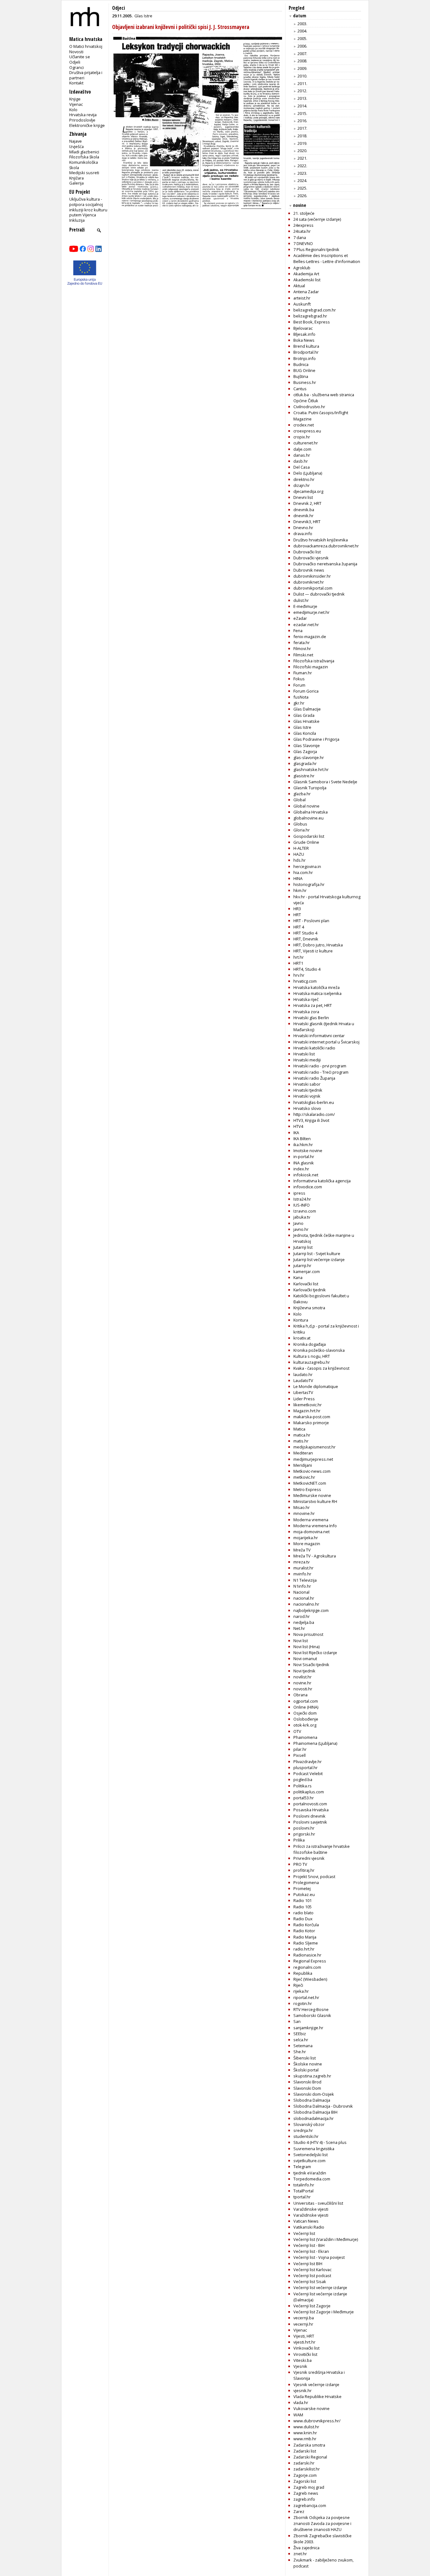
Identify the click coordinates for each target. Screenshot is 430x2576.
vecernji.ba (304, 2318)
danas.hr (302, 455)
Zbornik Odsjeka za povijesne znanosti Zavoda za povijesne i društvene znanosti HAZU (322, 2523)
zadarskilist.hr (307, 2469)
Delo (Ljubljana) (308, 473)
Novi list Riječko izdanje (315, 1653)
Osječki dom (305, 1713)
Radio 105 (303, 1907)
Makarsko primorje (311, 1423)
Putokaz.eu (304, 1894)
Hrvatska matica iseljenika (317, 993)
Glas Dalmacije (307, 709)
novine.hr (302, 1683)
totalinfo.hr (304, 2185)
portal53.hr (304, 1798)
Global (300, 800)
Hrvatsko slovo (307, 1108)
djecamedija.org (308, 491)
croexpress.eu (307, 431)
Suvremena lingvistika (314, 2149)
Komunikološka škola (84, 165)
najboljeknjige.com (311, 1610)
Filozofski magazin (311, 667)
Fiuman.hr (303, 673)
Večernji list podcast (312, 2276)
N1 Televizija (305, 1580)
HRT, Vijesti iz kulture (313, 951)
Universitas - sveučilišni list (318, 2203)
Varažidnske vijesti (311, 2215)
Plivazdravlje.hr (308, 1762)
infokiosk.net (306, 1175)
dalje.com (302, 449)
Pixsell (300, 1755)
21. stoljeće (304, 213)
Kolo (73, 110)
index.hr (301, 1169)
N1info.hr (302, 1586)
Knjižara (76, 178)
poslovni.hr (304, 1828)
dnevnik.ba (304, 510)
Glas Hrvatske (306, 721)
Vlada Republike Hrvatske (317, 2396)
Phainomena (305, 1737)
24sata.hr (302, 231)
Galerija (76, 183)
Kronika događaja (310, 1344)
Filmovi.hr (302, 648)
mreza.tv (301, 1562)
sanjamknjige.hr (308, 2028)
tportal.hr (302, 2197)
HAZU (299, 854)
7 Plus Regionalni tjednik (316, 249)
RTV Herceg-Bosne (311, 2009)
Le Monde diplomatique (316, 1386)
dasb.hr (301, 461)
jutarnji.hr (302, 1265)
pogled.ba (303, 1779)
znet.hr (300, 2554)
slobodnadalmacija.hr (314, 2118)
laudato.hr (303, 1374)
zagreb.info (304, 2499)
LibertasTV (303, 1392)
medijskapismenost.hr (314, 1447)
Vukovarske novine (311, 2408)
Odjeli (75, 62)
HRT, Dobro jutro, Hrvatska (318, 945)
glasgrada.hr (305, 763)
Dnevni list (303, 497)
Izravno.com (305, 1211)
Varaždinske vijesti (311, 2209)
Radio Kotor (304, 1931)
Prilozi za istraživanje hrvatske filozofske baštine (322, 1849)
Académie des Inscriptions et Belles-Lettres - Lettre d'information (327, 258)
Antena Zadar (306, 292)
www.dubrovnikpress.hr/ (317, 2421)
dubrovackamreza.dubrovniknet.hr (326, 546)
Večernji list (304, 2233)
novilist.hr (303, 1677)
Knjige (75, 99)
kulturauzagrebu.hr (312, 1362)
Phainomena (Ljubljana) (315, 1743)
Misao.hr (302, 1507)
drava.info (303, 534)
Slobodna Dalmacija (312, 2100)
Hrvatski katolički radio (314, 1048)
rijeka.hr (301, 1991)
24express (303, 225)
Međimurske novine (312, 1495)
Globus (300, 824)
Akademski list (307, 280)
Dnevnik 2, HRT (307, 503)
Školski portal (306, 2070)
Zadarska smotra (309, 2445)
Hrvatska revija (83, 115)
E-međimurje (305, 606)
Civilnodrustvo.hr (309, 407)
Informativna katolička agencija (322, 1181)
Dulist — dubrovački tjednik (319, 594)
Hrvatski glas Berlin (311, 1018)
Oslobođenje (306, 1719)
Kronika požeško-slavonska (319, 1350)
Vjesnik (300, 2366)
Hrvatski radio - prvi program (320, 1066)
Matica (299, 1429)
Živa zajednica (306, 2548)
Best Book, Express (312, 322)
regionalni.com (307, 1967)
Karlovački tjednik (310, 1290)
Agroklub (302, 268)
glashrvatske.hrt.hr (311, 769)
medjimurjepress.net (313, 1459)
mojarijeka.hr (306, 1538)
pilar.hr (300, 1749)
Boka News (304, 340)
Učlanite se (80, 57)
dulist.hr (301, 600)
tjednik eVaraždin (310, 2173)
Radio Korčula (306, 1925)
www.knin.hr (305, 2433)
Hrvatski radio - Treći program (321, 1072)
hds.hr (300, 860)
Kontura (301, 1320)
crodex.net (304, 425)
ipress (299, 1193)
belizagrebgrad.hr (310, 316)
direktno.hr (304, 479)
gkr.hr (299, 703)
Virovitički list (305, 2354)
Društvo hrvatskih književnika (321, 540)
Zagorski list (305, 2481)
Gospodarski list (309, 836)
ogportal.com (306, 1701)
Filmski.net (303, 655)
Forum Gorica (306, 691)
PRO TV (300, 1864)
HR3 (297, 909)
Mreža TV (302, 1550)
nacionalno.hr (306, 1604)
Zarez (299, 2511)
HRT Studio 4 (305, 933)
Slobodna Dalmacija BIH (315, 2112)
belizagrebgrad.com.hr (315, 310)
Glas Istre (302, 727)
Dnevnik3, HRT (307, 522)
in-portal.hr (304, 1157)
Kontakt (76, 83)
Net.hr (299, 1628)
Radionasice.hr (307, 1955)
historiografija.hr (309, 884)
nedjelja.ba (304, 1622)
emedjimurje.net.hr (311, 612)
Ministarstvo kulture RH (315, 1501)
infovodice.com (308, 1187)
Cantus (300, 389)
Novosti (76, 52)
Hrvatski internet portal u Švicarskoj (326, 1042)
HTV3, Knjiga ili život (311, 1120)
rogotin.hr (303, 2003)
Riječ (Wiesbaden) (310, 1979)
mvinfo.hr (302, 1574)
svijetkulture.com (309, 2161)
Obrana (300, 1695)
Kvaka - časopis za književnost (321, 1368)
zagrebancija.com (310, 2505)
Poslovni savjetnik (310, 1822)
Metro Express (307, 1489)
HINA (298, 878)
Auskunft (302, 304)
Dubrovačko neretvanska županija (325, 564)
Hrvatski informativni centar (319, 1036)
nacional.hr (304, 1598)
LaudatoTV (303, 1380)
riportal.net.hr (306, 1997)
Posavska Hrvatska (311, 1810)
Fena (298, 631)
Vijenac (76, 104)
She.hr (300, 2052)
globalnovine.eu (308, 818)
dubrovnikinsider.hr (312, 576)
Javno (298, 1223)
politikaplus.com (309, 1792)
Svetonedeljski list (311, 2155)
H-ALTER (301, 848)
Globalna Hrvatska (311, 812)
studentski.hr (306, 2136)
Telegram (302, 2167)
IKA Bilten (302, 1139)
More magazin (307, 1544)
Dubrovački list (307, 552)
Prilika (299, 1840)
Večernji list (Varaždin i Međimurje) (326, 2239)
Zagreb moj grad (309, 2487)
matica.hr (302, 1435)
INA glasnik (304, 1163)
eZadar (300, 618)
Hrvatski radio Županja (314, 1078)
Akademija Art (306, 274)
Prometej (302, 1888)
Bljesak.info (304, 334)
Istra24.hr (302, 1199)
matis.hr (301, 1441)
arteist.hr (302, 298)
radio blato (303, 1913)
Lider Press (304, 1399)
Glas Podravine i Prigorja (316, 739)
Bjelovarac (303, 328)
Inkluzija (77, 220)
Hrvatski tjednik (308, 1090)
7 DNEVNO (303, 243)
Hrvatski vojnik (307, 1096)
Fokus (299, 679)
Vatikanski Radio (309, 2227)
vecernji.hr (303, 2324)
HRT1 (298, 963)
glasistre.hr (304, 776)
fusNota (301, 697)
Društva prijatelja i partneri (86, 75)
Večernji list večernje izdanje (320, 2288)
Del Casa (302, 467)
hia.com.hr (303, 872)
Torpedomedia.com (312, 2179)
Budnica (301, 364)
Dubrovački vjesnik (311, 558)
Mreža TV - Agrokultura (315, 1556)
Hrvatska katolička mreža (317, 987)
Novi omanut (305, 1659)
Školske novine (308, 2064)
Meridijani (303, 1465)
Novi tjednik (304, 1671)
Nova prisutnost (308, 1634)
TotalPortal (303, 2191)
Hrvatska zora (306, 1012)
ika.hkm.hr (303, 1145)
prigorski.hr (304, 1834)
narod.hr (302, 1616)
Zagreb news (306, 2493)
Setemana (303, 2046)
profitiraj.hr (304, 1870)
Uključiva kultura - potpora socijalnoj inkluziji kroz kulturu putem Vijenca (88, 207)
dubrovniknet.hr (309, 582)
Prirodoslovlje (82, 120)
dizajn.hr (302, 485)
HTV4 (298, 1126)
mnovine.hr (304, 1513)
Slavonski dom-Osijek (314, 2094)
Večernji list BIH (308, 2264)
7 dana (300, 237)
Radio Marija (305, 1937)
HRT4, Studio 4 (307, 969)
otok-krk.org (305, 1725)
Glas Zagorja (305, 751)
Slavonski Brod (307, 2082)
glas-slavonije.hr (309, 757)
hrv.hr (299, 975)
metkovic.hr (304, 1477)
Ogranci (76, 67)
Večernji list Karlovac (312, 2270)
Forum (299, 685)
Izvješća (76, 146)
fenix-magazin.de (310, 637)
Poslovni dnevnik (309, 1816)
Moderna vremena (311, 1520)
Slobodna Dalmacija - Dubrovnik (323, 2106)
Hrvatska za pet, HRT (313, 1005)
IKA (296, 1133)
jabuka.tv (302, 1217)
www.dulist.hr (306, 2427)
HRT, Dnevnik (306, 939)
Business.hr (305, 382)
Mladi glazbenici (84, 152)
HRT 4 (299, 927)
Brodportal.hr (306, 352)
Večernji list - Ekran (311, 2251)
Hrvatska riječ (306, 999)
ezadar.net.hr (306, 625)
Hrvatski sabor (307, 1084)
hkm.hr (300, 890)
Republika (303, 1973)
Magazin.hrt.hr (307, 1411)
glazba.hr (302, 794)
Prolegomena (306, 1882)
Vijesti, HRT (304, 2336)
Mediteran (303, 1453)
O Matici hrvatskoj (86, 46)
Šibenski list (305, 2058)
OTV (297, 1731)
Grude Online (306, 842)
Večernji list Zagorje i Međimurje (324, 2312)
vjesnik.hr (303, 2390)
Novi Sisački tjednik (311, 1665)
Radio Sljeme (306, 1943)
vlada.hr (301, 2402)
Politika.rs (303, 1786)
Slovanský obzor (309, 2124)
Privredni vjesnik (309, 1858)
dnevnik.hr (303, 516)
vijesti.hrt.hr (304, 2342)
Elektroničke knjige (87, 125)
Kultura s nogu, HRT (312, 1356)
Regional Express (310, 1961)
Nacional (301, 1592)
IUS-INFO (302, 1205)
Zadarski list (305, 2451)
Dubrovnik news (309, 570)
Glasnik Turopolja (310, 788)
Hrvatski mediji (307, 1060)
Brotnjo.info (305, 358)
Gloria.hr (302, 830)
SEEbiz (300, 2034)
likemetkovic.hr (308, 1405)
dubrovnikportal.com (313, 588)
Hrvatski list (304, 1054)
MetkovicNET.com (310, 1483)
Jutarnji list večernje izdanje (319, 1259)
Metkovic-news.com (312, 1471)
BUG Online (304, 370)
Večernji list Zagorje (312, 2306)
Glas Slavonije (307, 745)
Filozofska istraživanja (314, 661)
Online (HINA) (306, 1707)
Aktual (299, 286)
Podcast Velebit (308, 1773)
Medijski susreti (84, 173)
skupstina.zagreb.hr (312, 2076)
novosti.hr (303, 1689)
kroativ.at (302, 1338)
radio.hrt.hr (304, 1949)
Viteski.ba (303, 2360)
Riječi (298, 1985)
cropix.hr (302, 437)
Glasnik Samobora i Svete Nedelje (325, 782)
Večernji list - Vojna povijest (319, 2257)
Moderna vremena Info (315, 1526)
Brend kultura (306, 346)
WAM (298, 2415)
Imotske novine (308, 1151)
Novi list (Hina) (306, 1647)
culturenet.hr (306, 443)
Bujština (301, 376)
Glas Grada (304, 715)
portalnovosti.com (310, 1804)
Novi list (301, 1641)
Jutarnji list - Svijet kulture (317, 1254)
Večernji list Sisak (310, 2282)
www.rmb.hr (305, 2439)
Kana (298, 1277)
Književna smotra (309, 1308)
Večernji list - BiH (309, 2245)
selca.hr (301, 2040)
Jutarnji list (303, 1247)
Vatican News (306, 2221)
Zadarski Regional (310, 2457)
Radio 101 (303, 1900)
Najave (76, 141)
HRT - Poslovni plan (311, 921)
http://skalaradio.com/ (314, 1114)
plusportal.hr (306, 1768)
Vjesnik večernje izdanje (316, 2385)
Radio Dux (303, 1919)
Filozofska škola (84, 157)
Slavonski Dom (307, 2088)
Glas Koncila (305, 733)
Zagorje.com (305, 2475)
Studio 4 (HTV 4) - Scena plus (320, 2142)
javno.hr (301, 1229)
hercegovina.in (307, 866)
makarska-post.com (312, 1417)
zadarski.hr (304, 2463)
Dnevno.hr (303, 528)
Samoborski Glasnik (312, 2015)
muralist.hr (303, 1568)
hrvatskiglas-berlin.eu (314, 1102)
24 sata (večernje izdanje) (317, 219)
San (297, 2021)
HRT (297, 915)
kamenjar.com (307, 1271)
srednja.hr (303, 2130)
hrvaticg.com (305, 981)
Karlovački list (306, 1284)
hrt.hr (299, 957)
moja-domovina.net (311, 1532)
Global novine (306, 806)
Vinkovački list (306, 2348)
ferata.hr (302, 643)
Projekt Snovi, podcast (314, 1876)
